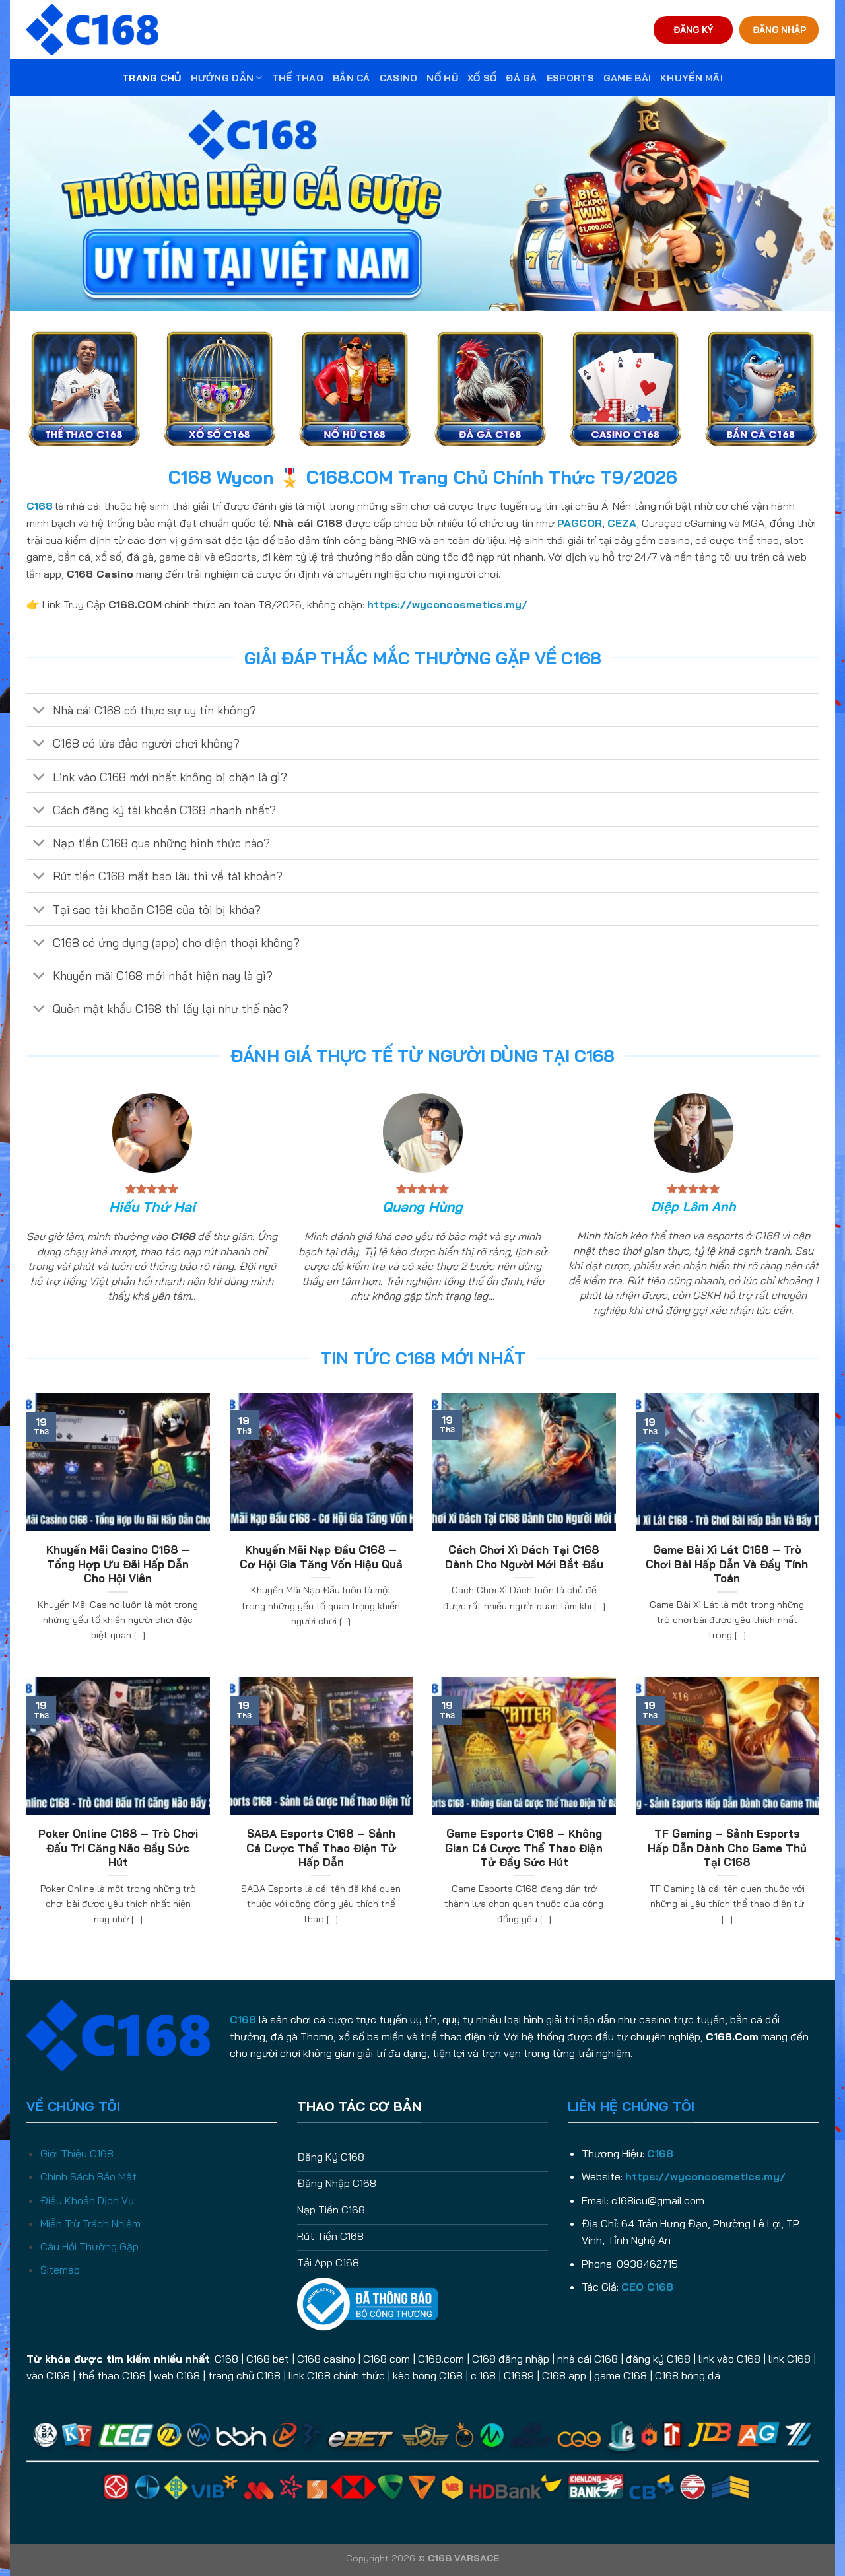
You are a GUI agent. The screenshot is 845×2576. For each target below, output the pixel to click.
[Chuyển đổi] (39, 712)
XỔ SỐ (482, 78)
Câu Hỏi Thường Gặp (89, 2246)
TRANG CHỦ (152, 78)
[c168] (92, 29)
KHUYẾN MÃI (692, 78)
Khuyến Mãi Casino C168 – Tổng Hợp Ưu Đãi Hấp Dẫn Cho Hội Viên (118, 1564)
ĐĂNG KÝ (693, 29)
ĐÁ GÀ (521, 78)
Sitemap (60, 2270)
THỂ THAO (298, 78)
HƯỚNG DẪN (222, 78)
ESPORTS (570, 78)
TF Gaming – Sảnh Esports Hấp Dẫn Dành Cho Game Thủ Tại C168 (727, 1848)
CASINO (399, 78)
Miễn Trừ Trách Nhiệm (90, 2223)
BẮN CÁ (352, 78)
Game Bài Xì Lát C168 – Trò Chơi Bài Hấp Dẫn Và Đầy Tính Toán (727, 1564)
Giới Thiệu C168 (77, 2153)
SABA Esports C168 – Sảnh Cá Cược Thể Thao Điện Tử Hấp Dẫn (321, 1848)
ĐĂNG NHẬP (779, 29)
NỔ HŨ (442, 78)
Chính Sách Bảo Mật (88, 2176)
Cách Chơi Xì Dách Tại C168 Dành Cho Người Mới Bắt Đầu (524, 1557)
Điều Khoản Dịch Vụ (87, 2200)
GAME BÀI (627, 78)
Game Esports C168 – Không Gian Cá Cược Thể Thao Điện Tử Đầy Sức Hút (524, 1848)
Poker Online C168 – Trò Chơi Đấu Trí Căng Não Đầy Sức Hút (118, 1848)
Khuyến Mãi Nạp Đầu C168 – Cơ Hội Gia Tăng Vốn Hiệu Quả (321, 1557)
